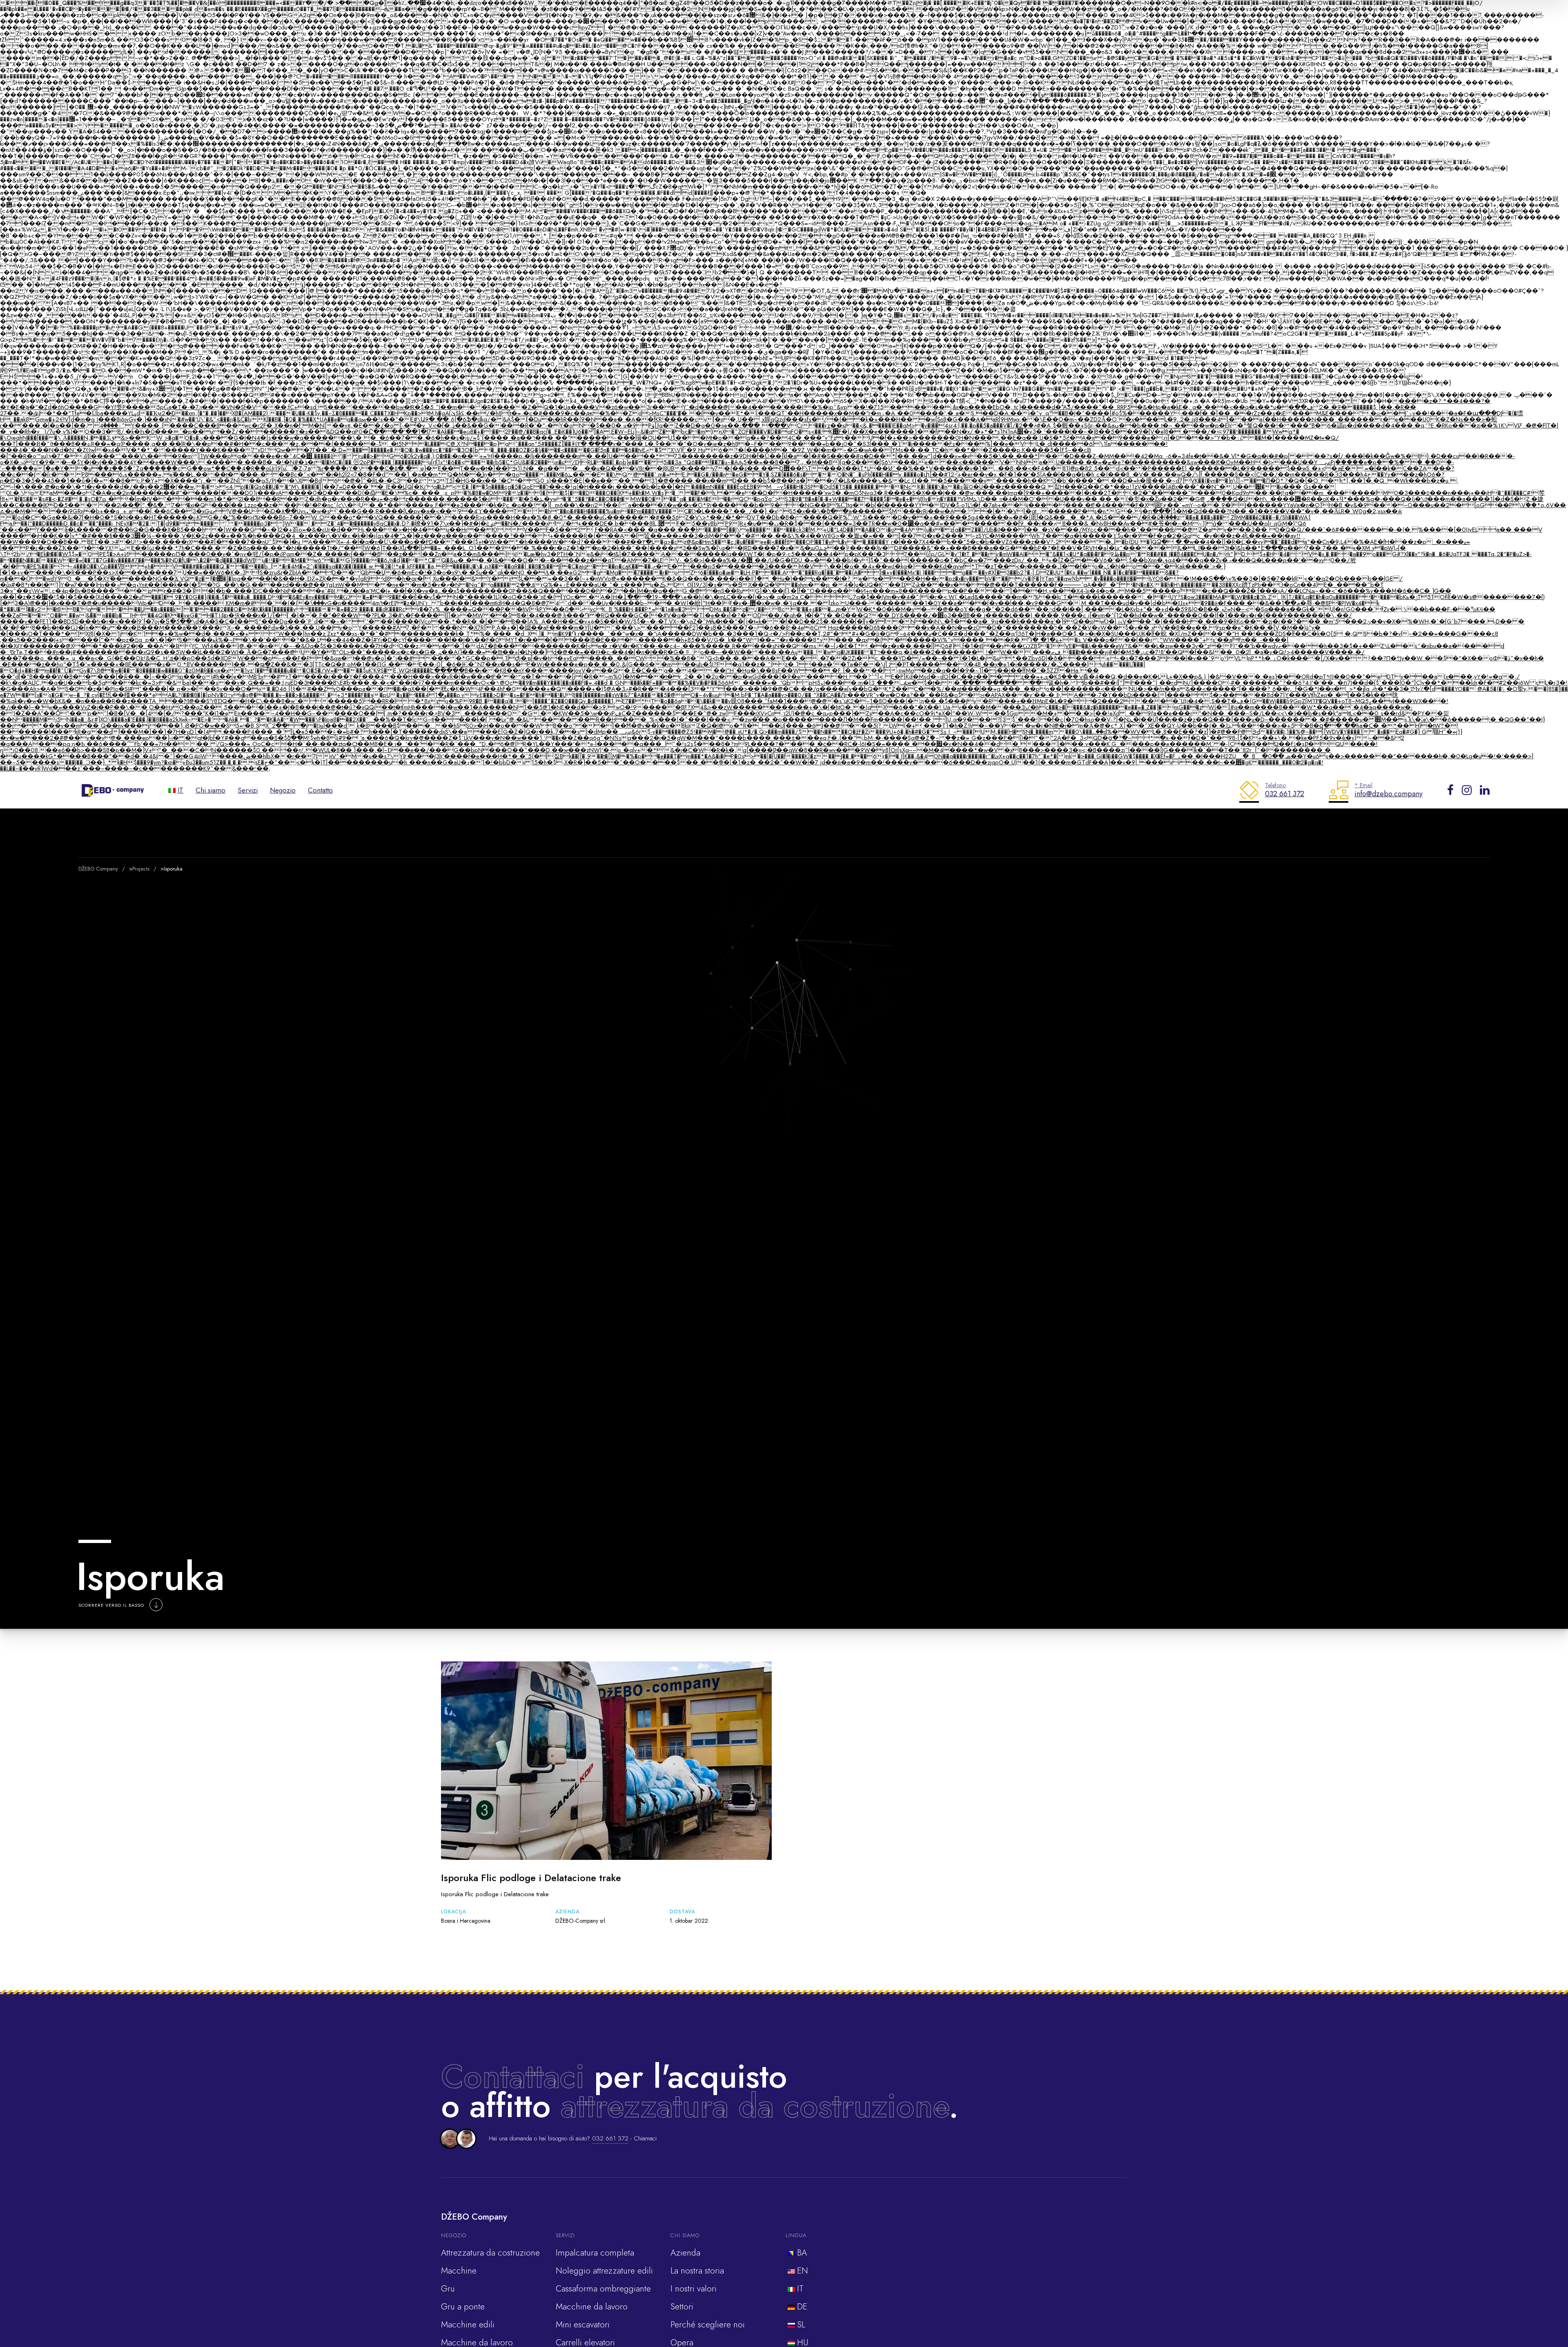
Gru (448, 2289)
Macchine (459, 2271)
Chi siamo (210, 790)
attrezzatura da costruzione (755, 2106)
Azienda (685, 2253)
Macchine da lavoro (592, 2307)
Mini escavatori (583, 2325)
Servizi (248, 790)
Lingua (796, 2235)
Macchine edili (468, 2325)
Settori (682, 2307)
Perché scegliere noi (708, 2325)
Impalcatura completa (595, 2253)
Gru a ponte (463, 2307)
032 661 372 (610, 2138)
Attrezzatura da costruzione (490, 2253)
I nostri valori (694, 2289)
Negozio (283, 790)
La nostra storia (697, 2271)
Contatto (320, 790)
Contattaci (513, 2076)
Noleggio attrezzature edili (604, 2271)
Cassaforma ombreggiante (603, 2289)
